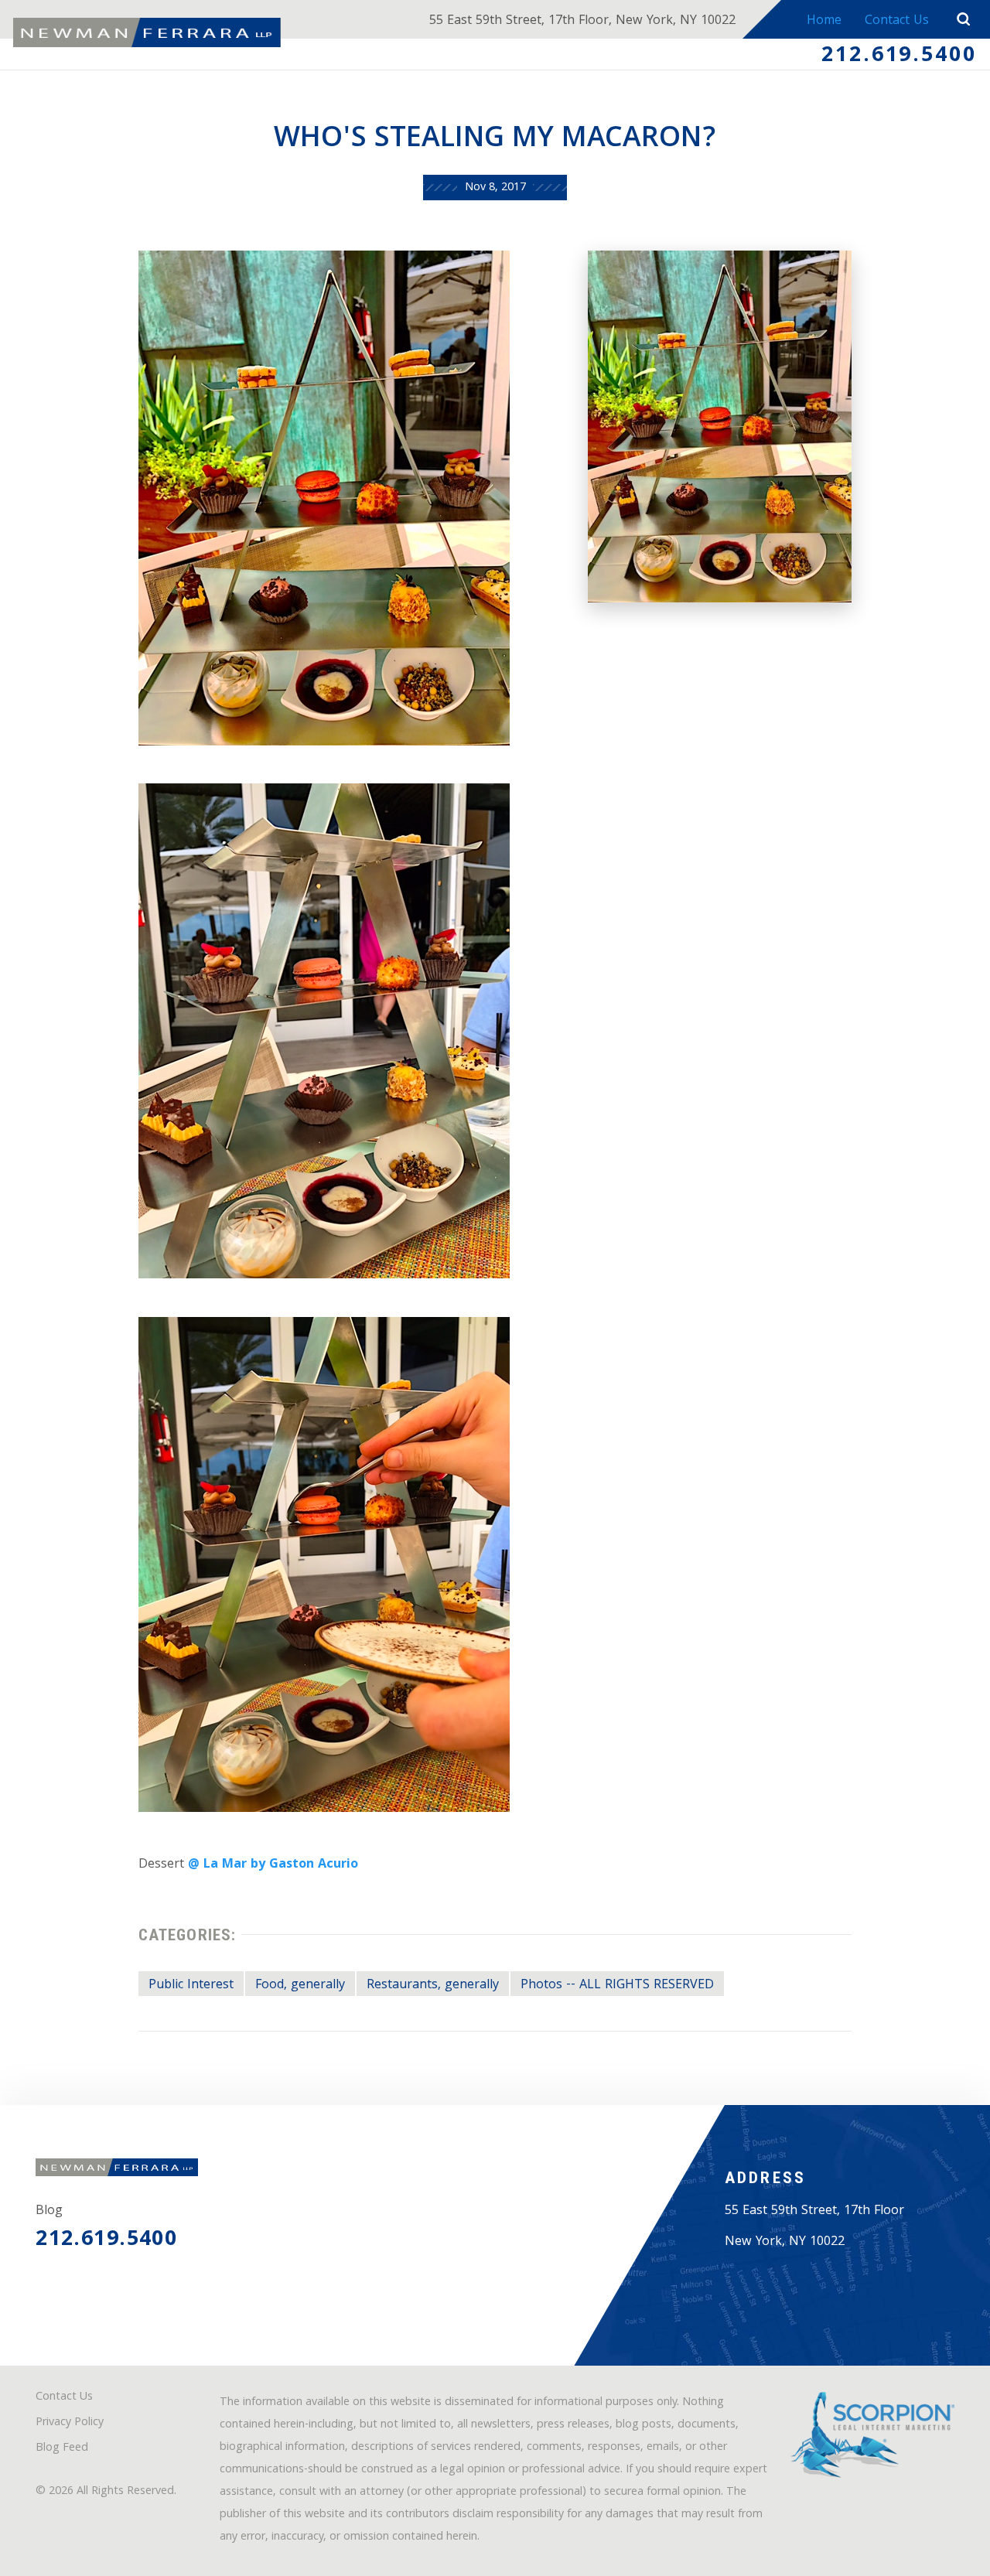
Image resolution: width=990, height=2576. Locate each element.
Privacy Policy (70, 2423)
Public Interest (191, 1986)
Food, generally (300, 1986)
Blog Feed (62, 2449)
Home (824, 21)
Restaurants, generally (433, 1986)
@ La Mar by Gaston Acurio (273, 1865)
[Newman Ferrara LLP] (147, 32)
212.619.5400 (899, 56)
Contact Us (897, 21)
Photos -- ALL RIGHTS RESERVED (617, 1986)
